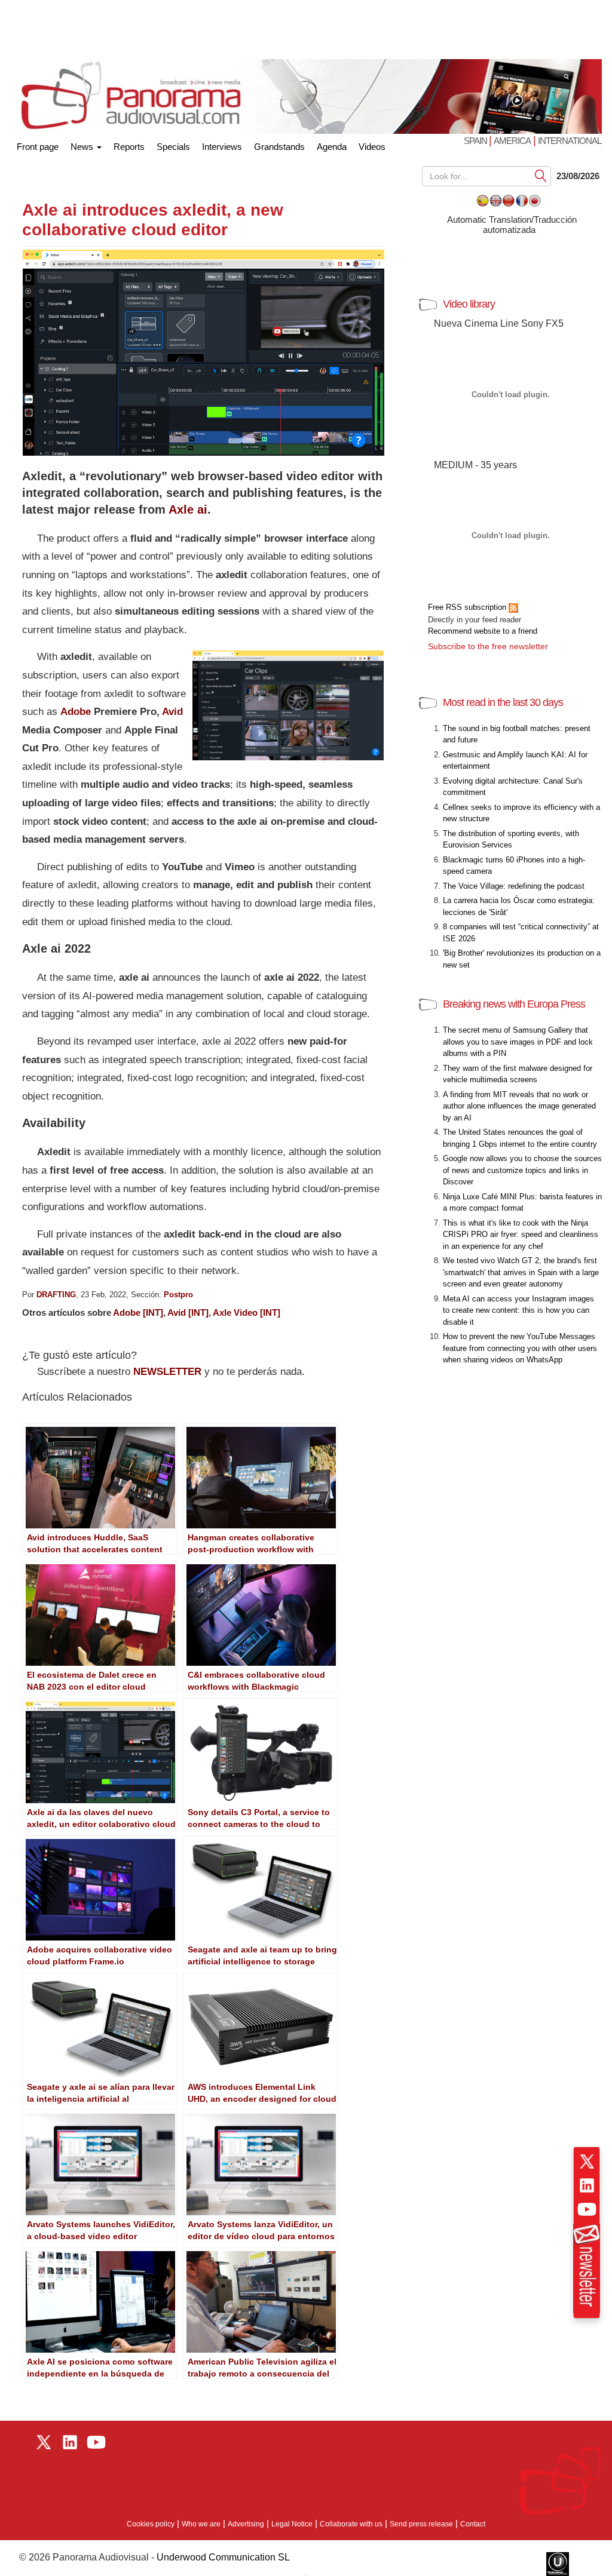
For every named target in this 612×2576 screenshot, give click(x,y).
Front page (38, 144)
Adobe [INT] (138, 1312)
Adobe (76, 712)
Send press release (421, 2524)
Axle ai (188, 509)
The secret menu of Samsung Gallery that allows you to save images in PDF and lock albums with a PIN (518, 1042)
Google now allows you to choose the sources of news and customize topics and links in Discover (522, 1170)
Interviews (222, 147)
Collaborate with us (351, 2524)
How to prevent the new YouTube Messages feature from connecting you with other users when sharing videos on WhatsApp (520, 1348)
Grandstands (279, 147)
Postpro (178, 1295)
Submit (541, 175)
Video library (469, 304)
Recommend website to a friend (483, 631)
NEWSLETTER (167, 1372)
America (512, 141)
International (570, 141)
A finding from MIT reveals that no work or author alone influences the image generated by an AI (519, 1106)
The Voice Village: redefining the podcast (514, 886)
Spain (476, 141)
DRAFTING (56, 1295)
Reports (129, 147)
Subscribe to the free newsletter (488, 646)
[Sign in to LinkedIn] (587, 2185)
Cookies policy (151, 2524)
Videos (372, 147)
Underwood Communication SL (223, 2557)
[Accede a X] (587, 2161)
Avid (172, 712)
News (83, 147)
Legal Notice (292, 2524)
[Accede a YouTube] (587, 2209)
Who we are (201, 2524)
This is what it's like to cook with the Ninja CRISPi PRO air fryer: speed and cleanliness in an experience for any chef (521, 1235)
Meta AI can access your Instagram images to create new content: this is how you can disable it (518, 1310)
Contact (473, 2524)
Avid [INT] (188, 1312)
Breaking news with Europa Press (514, 1004)
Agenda (332, 147)
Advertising (246, 2524)
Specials (173, 147)
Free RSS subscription (468, 607)
